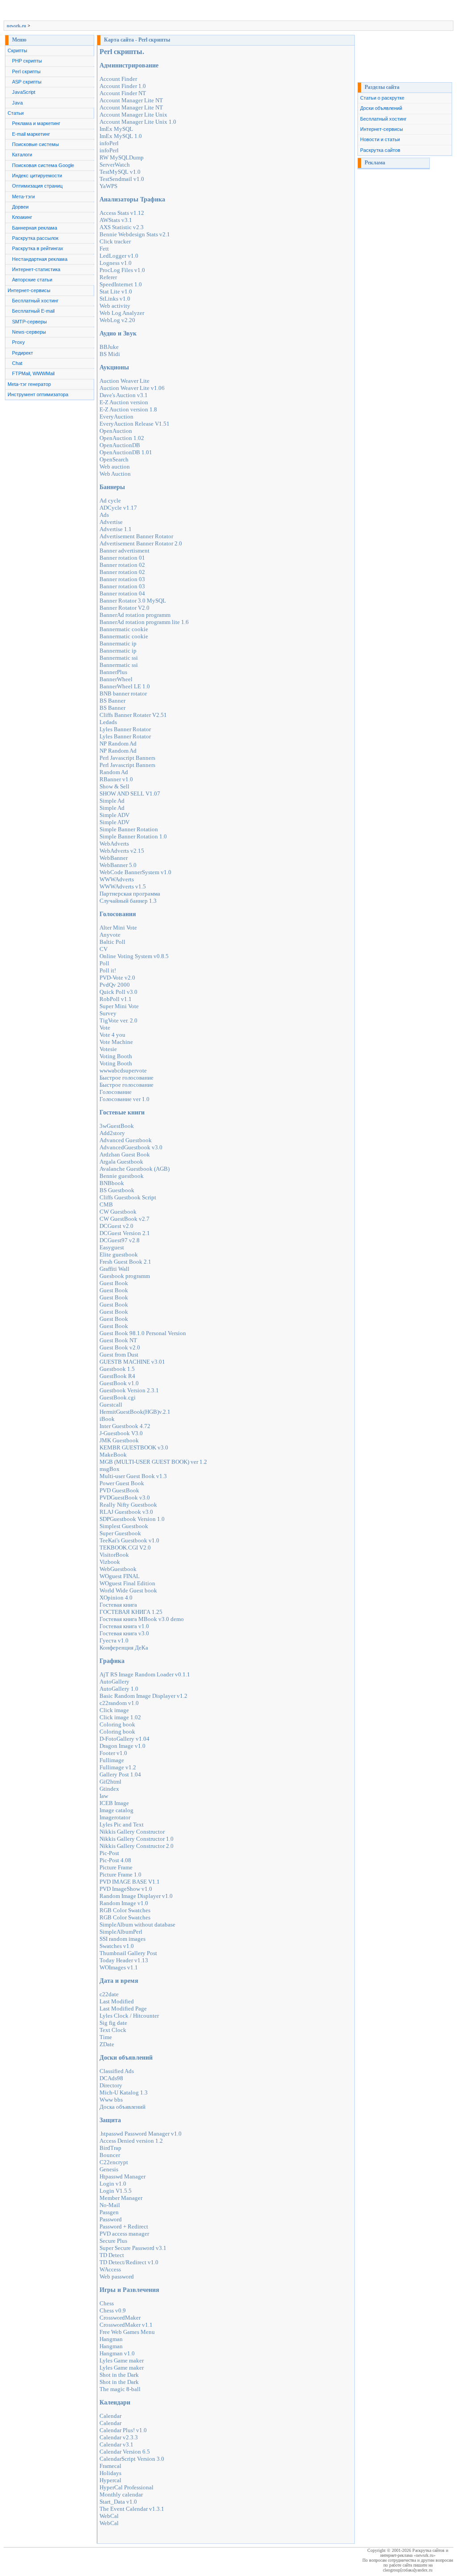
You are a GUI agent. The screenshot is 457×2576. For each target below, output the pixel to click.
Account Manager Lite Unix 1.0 (138, 122)
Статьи (16, 113)
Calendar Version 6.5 (125, 2452)
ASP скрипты (27, 82)
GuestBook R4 (117, 1376)
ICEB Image (114, 1803)
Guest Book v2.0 (120, 1347)
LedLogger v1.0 (119, 256)
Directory (111, 2085)
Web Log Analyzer (122, 313)
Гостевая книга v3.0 (124, 1633)
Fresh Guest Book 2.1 (125, 1262)
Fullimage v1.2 (118, 1767)
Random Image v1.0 (124, 1903)
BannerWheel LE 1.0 (125, 686)
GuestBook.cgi (118, 1397)
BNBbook (112, 1183)
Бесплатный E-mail (33, 311)
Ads (104, 515)
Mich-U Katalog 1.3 (124, 2092)
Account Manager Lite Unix (133, 115)
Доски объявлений (126, 2058)
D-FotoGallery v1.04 (125, 1739)
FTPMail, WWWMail (33, 373)
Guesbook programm (125, 1276)
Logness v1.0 (116, 263)
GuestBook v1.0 (119, 1383)
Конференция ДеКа (124, 1648)
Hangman (111, 2339)
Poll (104, 963)
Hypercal (110, 2480)
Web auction (115, 467)
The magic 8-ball (120, 2389)
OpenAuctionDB (120, 445)
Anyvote (110, 935)
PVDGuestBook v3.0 (125, 1497)
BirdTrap (110, 2148)
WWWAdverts (117, 879)
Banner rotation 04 (122, 593)
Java (17, 103)
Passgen (109, 2212)
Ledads (108, 722)
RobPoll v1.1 (116, 999)
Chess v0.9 (113, 2310)
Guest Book (114, 1283)
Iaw (104, 1796)
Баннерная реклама (35, 228)
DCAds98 (111, 2078)
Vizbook (110, 1562)
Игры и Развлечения (129, 2290)
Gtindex (109, 1789)
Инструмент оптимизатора (38, 394)
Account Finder (118, 79)
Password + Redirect (124, 2226)
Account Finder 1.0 (123, 86)
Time (106, 2037)
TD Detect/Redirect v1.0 (129, 2262)
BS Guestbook (117, 1190)
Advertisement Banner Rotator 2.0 (141, 543)
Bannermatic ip (118, 643)
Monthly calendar (121, 2494)
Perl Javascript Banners (127, 758)
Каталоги (22, 155)
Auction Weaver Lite (125, 381)
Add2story (112, 1133)
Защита (110, 2120)
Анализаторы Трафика (132, 199)
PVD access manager (124, 2234)
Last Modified (117, 2001)
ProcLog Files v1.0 (122, 270)
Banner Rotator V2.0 (125, 608)
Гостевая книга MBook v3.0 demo (142, 1619)
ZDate (107, 2044)
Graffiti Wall (114, 1269)
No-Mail (110, 2205)
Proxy (19, 342)
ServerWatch (115, 165)
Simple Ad (112, 801)
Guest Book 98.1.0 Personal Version (143, 1333)
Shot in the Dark (119, 2375)
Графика (112, 1661)
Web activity (115, 306)
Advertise (111, 522)
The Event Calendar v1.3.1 (132, 2509)
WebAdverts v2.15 (122, 851)
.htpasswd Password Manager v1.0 (141, 2134)
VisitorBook (114, 1555)
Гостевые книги (122, 1112)
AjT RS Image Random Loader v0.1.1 (145, 1674)
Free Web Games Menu (127, 2332)
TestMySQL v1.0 (120, 172)
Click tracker (115, 241)
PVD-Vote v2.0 (117, 978)
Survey (108, 1013)
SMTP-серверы (29, 322)
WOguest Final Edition (127, 1583)
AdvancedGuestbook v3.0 (131, 1147)
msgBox (110, 1469)
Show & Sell (114, 786)
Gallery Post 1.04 (120, 1774)
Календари (115, 2402)
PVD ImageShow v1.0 (126, 1889)
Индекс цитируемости (37, 176)
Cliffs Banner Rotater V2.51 (133, 715)
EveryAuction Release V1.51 (135, 424)
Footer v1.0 (113, 1753)
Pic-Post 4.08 (115, 1860)
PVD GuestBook (119, 1490)
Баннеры (112, 487)
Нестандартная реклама (40, 259)
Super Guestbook (120, 1533)
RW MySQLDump (122, 157)
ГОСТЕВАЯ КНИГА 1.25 (131, 1612)
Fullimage (112, 1760)
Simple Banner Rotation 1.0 (133, 836)
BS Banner (112, 701)
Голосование (116, 1092)
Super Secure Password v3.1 (133, 2248)
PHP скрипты (27, 61)
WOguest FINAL (120, 1576)
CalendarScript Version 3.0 (132, 2459)
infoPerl (109, 143)
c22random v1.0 (119, 1703)
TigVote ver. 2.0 (118, 1020)
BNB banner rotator (123, 693)
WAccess (110, 2269)
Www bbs (111, 2100)
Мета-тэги (23, 197)
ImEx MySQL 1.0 (121, 136)
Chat (17, 363)
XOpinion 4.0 (116, 1598)
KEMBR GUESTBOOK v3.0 (134, 1447)
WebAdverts (114, 844)
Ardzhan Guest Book (125, 1154)
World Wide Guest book (128, 1590)
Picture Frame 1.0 (120, 1874)
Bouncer (110, 2155)
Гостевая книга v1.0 (124, 1626)
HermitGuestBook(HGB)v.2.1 (135, 1412)
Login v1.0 (113, 2184)
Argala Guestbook (121, 1162)
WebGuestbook (118, 1569)
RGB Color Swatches (125, 1910)
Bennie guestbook (122, 1176)
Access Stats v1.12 (122, 213)
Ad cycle (110, 501)
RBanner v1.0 (116, 779)
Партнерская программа (130, 894)
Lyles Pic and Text (122, 1824)
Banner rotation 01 (122, 558)
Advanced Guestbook (126, 1140)
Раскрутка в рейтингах (38, 248)
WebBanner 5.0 (118, 865)
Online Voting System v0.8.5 (134, 956)
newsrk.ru (17, 26)
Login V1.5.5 (116, 2191)
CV (104, 949)
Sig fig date (113, 2023)
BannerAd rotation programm (135, 615)
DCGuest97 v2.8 (120, 1240)
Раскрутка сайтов (380, 150)
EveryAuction (116, 417)
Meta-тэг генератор (29, 384)
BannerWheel (116, 679)
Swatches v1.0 (117, 1946)
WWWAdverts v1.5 (123, 886)
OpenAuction (116, 431)
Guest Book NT (118, 1340)
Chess (107, 2303)
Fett (104, 249)
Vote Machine (116, 1042)
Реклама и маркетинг (36, 123)
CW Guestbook (118, 1212)
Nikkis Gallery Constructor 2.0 (137, 1846)
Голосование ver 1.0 (125, 1099)
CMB (106, 1204)
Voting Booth (116, 1056)
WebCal (109, 2516)
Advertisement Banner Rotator (136, 536)
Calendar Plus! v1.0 (123, 2430)
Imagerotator (115, 1817)
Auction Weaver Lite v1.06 (132, 388)
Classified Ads (117, 2071)
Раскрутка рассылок (35, 238)
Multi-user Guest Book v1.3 (133, 1476)
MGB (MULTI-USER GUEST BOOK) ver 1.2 (153, 1462)
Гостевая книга (118, 1605)
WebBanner (114, 858)
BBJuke (109, 347)
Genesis (109, 2169)
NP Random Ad (118, 743)
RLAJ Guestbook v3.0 (126, 1512)
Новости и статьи (380, 139)
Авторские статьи (32, 280)
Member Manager (121, 2198)
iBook (107, 1419)
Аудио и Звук (118, 333)
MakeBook (113, 1455)
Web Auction (115, 474)
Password (111, 2219)
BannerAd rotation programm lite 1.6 (144, 622)
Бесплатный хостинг (35, 301)
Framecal (110, 2466)
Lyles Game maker (122, 2360)
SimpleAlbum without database (137, 1925)
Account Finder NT (123, 93)
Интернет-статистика (36, 269)
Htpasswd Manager (123, 2176)
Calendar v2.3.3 (119, 2437)
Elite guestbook (119, 1254)
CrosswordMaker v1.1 (126, 2325)
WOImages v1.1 (119, 1967)
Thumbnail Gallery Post (128, 1953)
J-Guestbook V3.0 (121, 1433)
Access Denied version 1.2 (131, 2141)
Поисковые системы (35, 144)
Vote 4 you (112, 1035)
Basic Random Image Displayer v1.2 (143, 1696)
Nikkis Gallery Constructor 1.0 (137, 1839)
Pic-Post (109, 1853)
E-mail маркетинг (31, 134)
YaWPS (108, 186)
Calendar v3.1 (116, 2444)
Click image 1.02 (120, 1717)
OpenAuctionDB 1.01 (126, 452)
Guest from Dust (119, 1355)
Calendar (110, 2416)
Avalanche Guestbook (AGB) (135, 1169)
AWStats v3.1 (116, 220)
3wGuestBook (117, 1126)
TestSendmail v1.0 (122, 179)
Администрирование (129, 65)
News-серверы (29, 332)
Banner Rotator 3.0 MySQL (133, 601)
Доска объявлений (123, 2107)
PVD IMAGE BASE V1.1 (130, 1882)
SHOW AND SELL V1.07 (130, 794)
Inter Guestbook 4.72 (125, 1426)
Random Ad (114, 772)
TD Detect (112, 2255)
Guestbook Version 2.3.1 (129, 1390)
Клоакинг (22, 217)
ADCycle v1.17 (118, 508)
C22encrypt (114, 2162)
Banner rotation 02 (122, 565)
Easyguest (112, 1247)
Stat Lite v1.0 (116, 291)
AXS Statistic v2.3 (122, 227)
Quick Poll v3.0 (118, 992)
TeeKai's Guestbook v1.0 (129, 1540)
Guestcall (111, 1405)
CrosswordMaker (120, 2318)
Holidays (110, 2473)
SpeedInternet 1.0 (121, 284)
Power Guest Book (122, 1483)
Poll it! (108, 970)
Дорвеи (20, 207)
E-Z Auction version (124, 402)
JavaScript (24, 92)
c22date (109, 1994)
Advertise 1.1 (116, 529)
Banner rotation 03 (122, 579)
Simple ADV (114, 815)
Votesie (108, 1049)
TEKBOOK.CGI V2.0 (125, 1548)
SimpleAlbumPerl (121, 1932)
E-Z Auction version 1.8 (128, 409)
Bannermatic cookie (124, 629)
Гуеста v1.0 (114, 1640)
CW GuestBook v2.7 (125, 1219)
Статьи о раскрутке (382, 98)
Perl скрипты (26, 71)
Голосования (118, 914)
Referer (108, 277)
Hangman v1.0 (117, 2353)
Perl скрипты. (122, 52)
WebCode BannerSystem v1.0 (135, 872)
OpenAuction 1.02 (122, 438)
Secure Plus (113, 2241)
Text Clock (113, 2030)
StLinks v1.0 (115, 299)
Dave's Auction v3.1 (124, 395)
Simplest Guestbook (124, 1526)
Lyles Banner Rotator (125, 729)
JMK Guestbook (119, 1440)
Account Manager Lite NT (131, 100)
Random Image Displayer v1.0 (136, 1896)
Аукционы (114, 367)
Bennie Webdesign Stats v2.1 (135, 234)
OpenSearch (114, 459)
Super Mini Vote (119, 1006)
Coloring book (117, 1724)
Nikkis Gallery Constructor (132, 1832)
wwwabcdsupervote (123, 1070)
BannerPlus (113, 672)
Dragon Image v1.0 (123, 1746)
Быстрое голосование (127, 1078)
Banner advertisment (125, 551)
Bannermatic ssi (119, 658)
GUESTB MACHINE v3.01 (132, 1362)
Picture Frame (116, 1867)
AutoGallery (114, 1682)
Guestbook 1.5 (117, 1369)
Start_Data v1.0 (118, 2502)
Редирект (23, 353)
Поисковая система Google (43, 165)
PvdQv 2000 (115, 985)
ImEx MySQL (116, 129)
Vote (105, 1028)
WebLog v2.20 (117, 320)
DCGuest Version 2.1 (125, 1233)
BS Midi (110, 354)
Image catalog (116, 1810)
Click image (114, 1710)
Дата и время (119, 1981)
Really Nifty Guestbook (128, 1505)
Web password (117, 2277)
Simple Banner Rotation (129, 829)
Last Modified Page (123, 2008)
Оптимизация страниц (37, 186)
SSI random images (123, 1939)
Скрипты (17, 50)
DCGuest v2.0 (116, 1226)
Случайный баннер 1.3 (128, 901)
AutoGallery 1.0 (119, 1689)
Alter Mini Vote (118, 928)
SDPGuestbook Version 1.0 (132, 1519)
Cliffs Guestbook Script (128, 1197)
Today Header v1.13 (124, 1960)
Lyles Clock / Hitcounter (129, 2016)
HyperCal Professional (127, 2487)
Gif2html (110, 1782)
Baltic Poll (112, 942)
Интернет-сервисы (29, 290)
